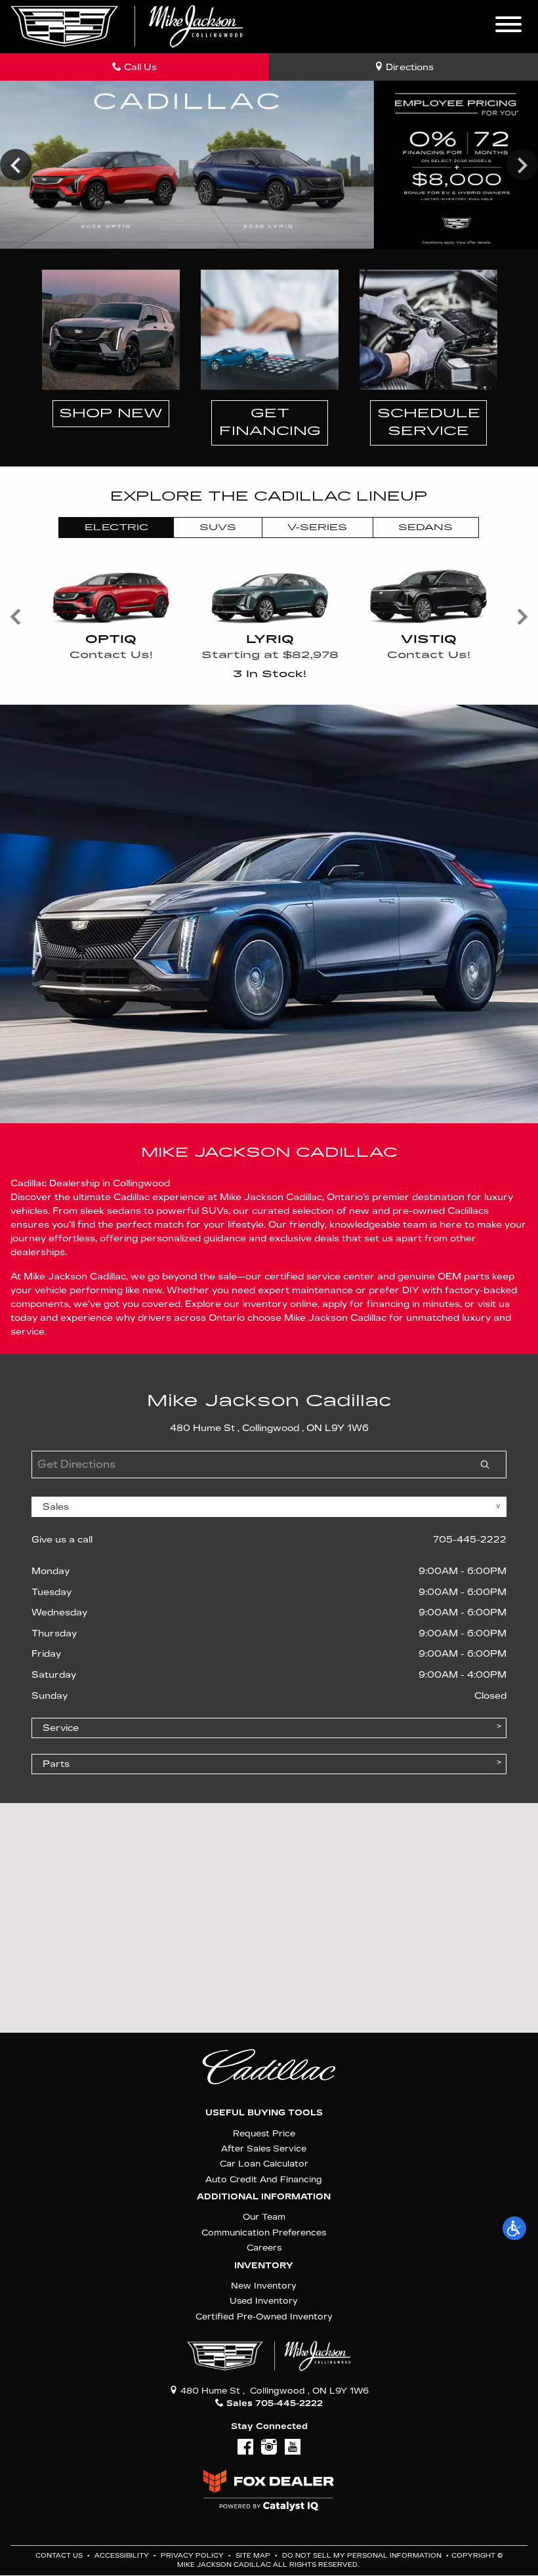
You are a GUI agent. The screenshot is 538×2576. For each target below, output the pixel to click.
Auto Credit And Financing (264, 2179)
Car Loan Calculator (264, 2164)
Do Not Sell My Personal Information (363, 2556)
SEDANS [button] (425, 528)
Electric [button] (116, 528)
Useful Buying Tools (264, 2113)
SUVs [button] (218, 528)
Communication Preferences (264, 2233)
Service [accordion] (61, 1728)
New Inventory (264, 2286)
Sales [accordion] (56, 1507)
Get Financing (270, 423)
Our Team (264, 2217)
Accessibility (123, 2556)
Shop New (111, 413)
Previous (16, 165)
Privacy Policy (193, 2556)
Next (522, 165)
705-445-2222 (470, 1540)
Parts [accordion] (56, 1764)
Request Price (264, 2133)
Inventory (264, 2266)
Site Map (254, 2556)
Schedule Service (429, 423)
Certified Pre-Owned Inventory (264, 2316)
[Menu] (508, 26)
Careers (264, 2248)
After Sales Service (264, 2149)
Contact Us (60, 2556)
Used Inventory (264, 2301)
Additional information (264, 2197)
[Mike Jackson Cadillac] (127, 26)
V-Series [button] (317, 528)
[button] (514, 2228)
